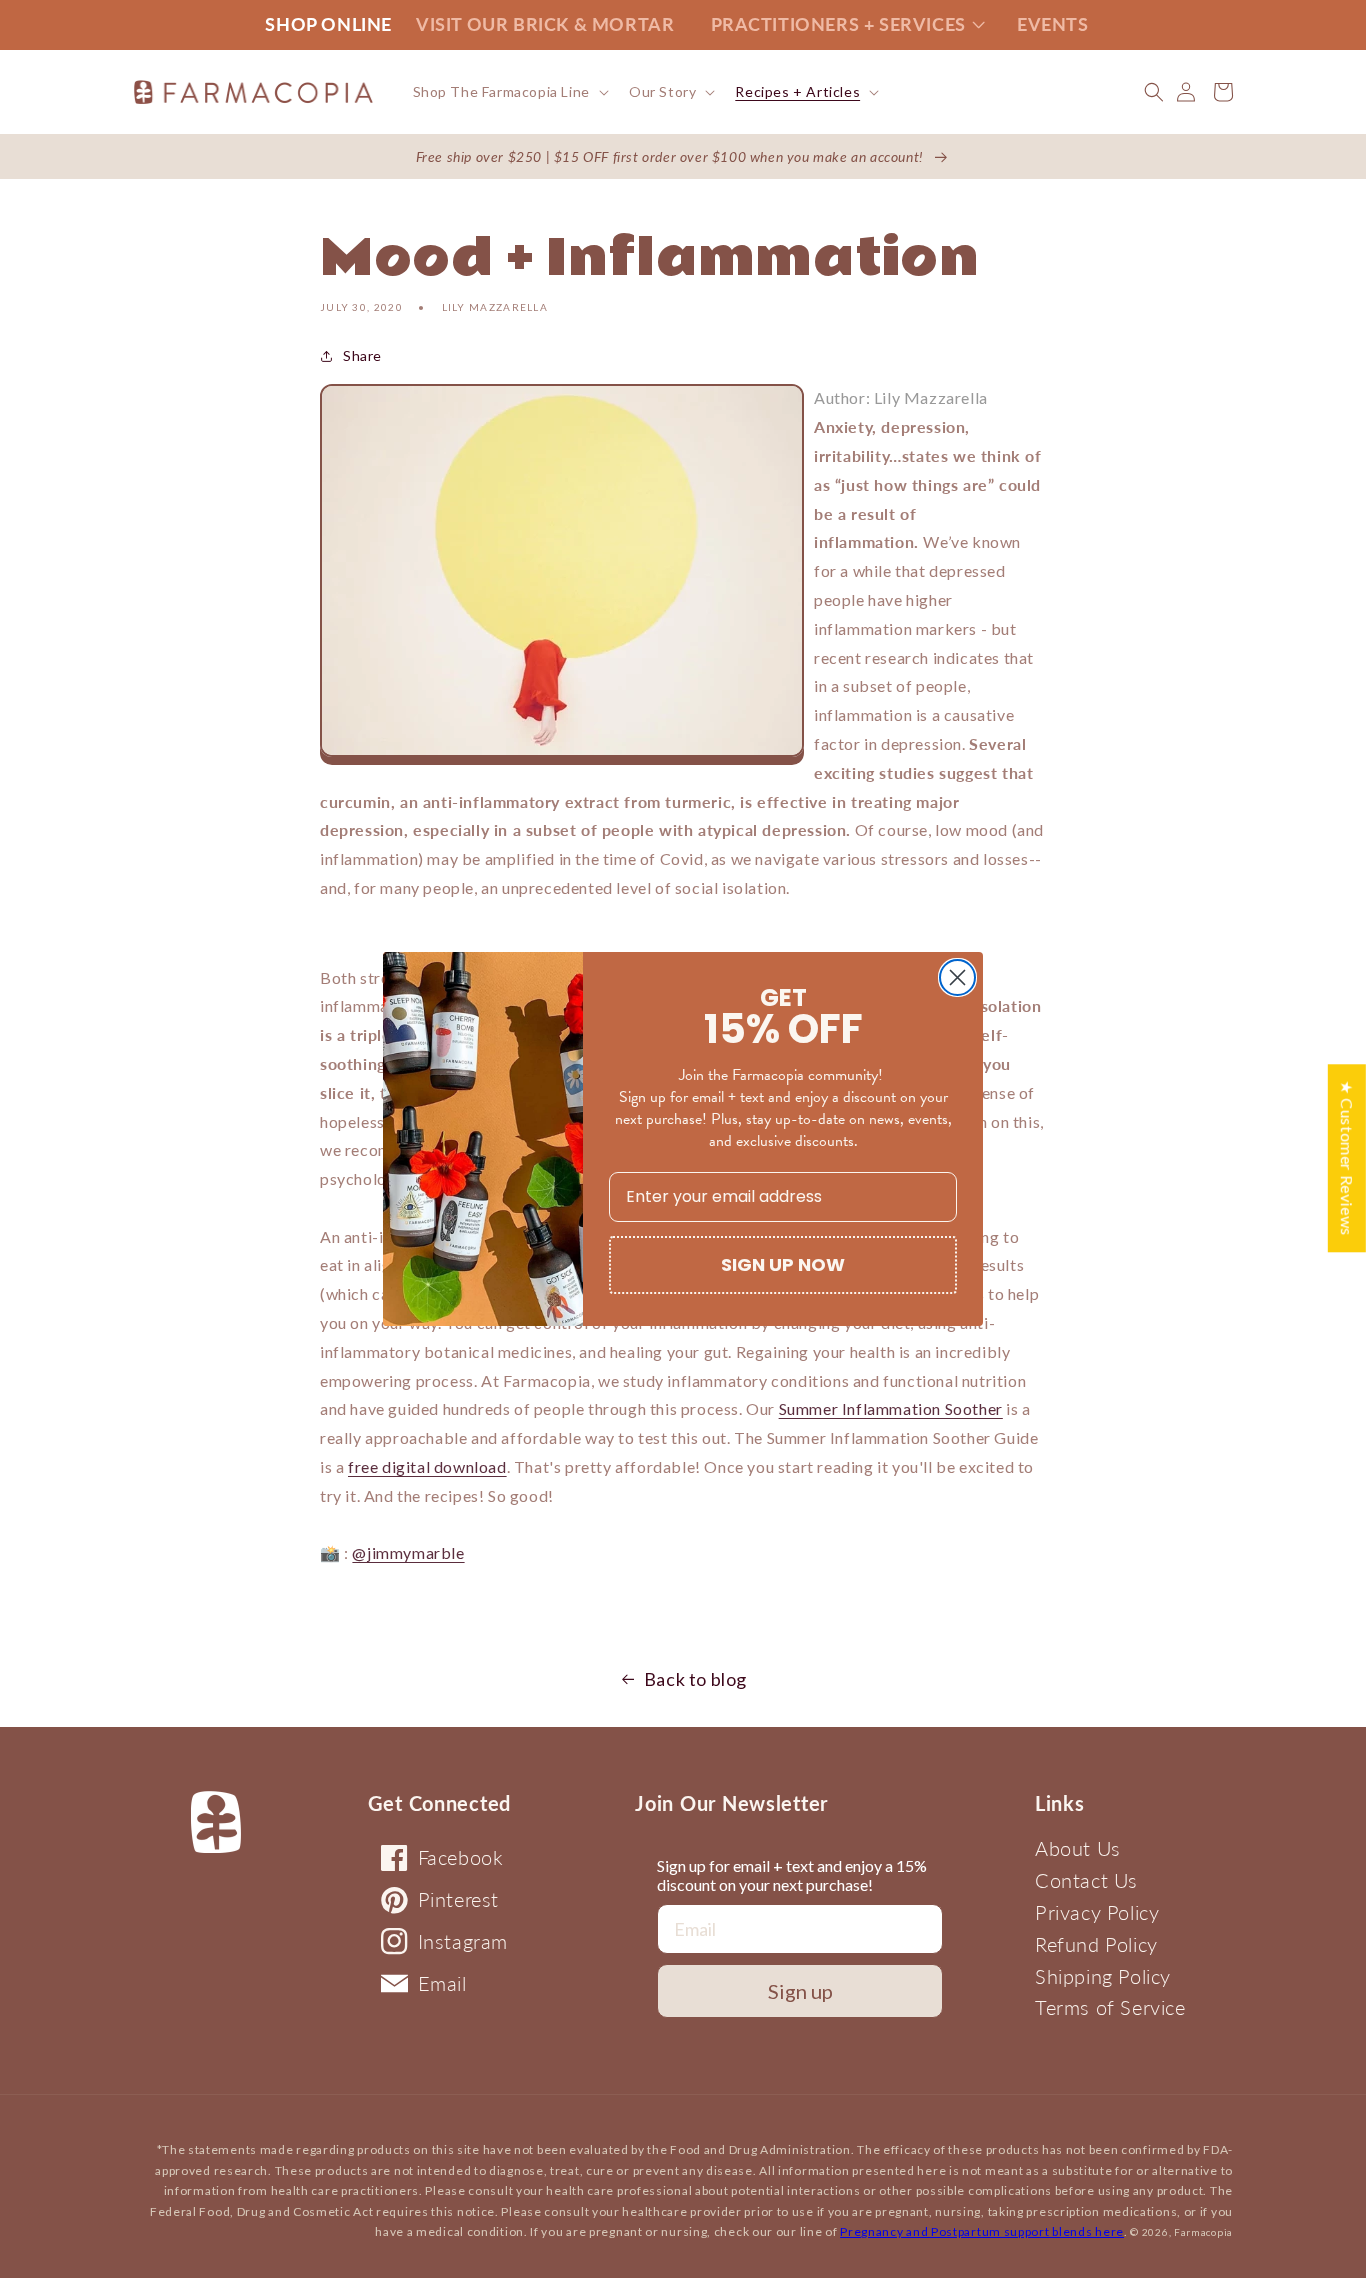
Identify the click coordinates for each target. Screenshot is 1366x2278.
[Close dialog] (957, 977)
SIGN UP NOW (783, 1264)
